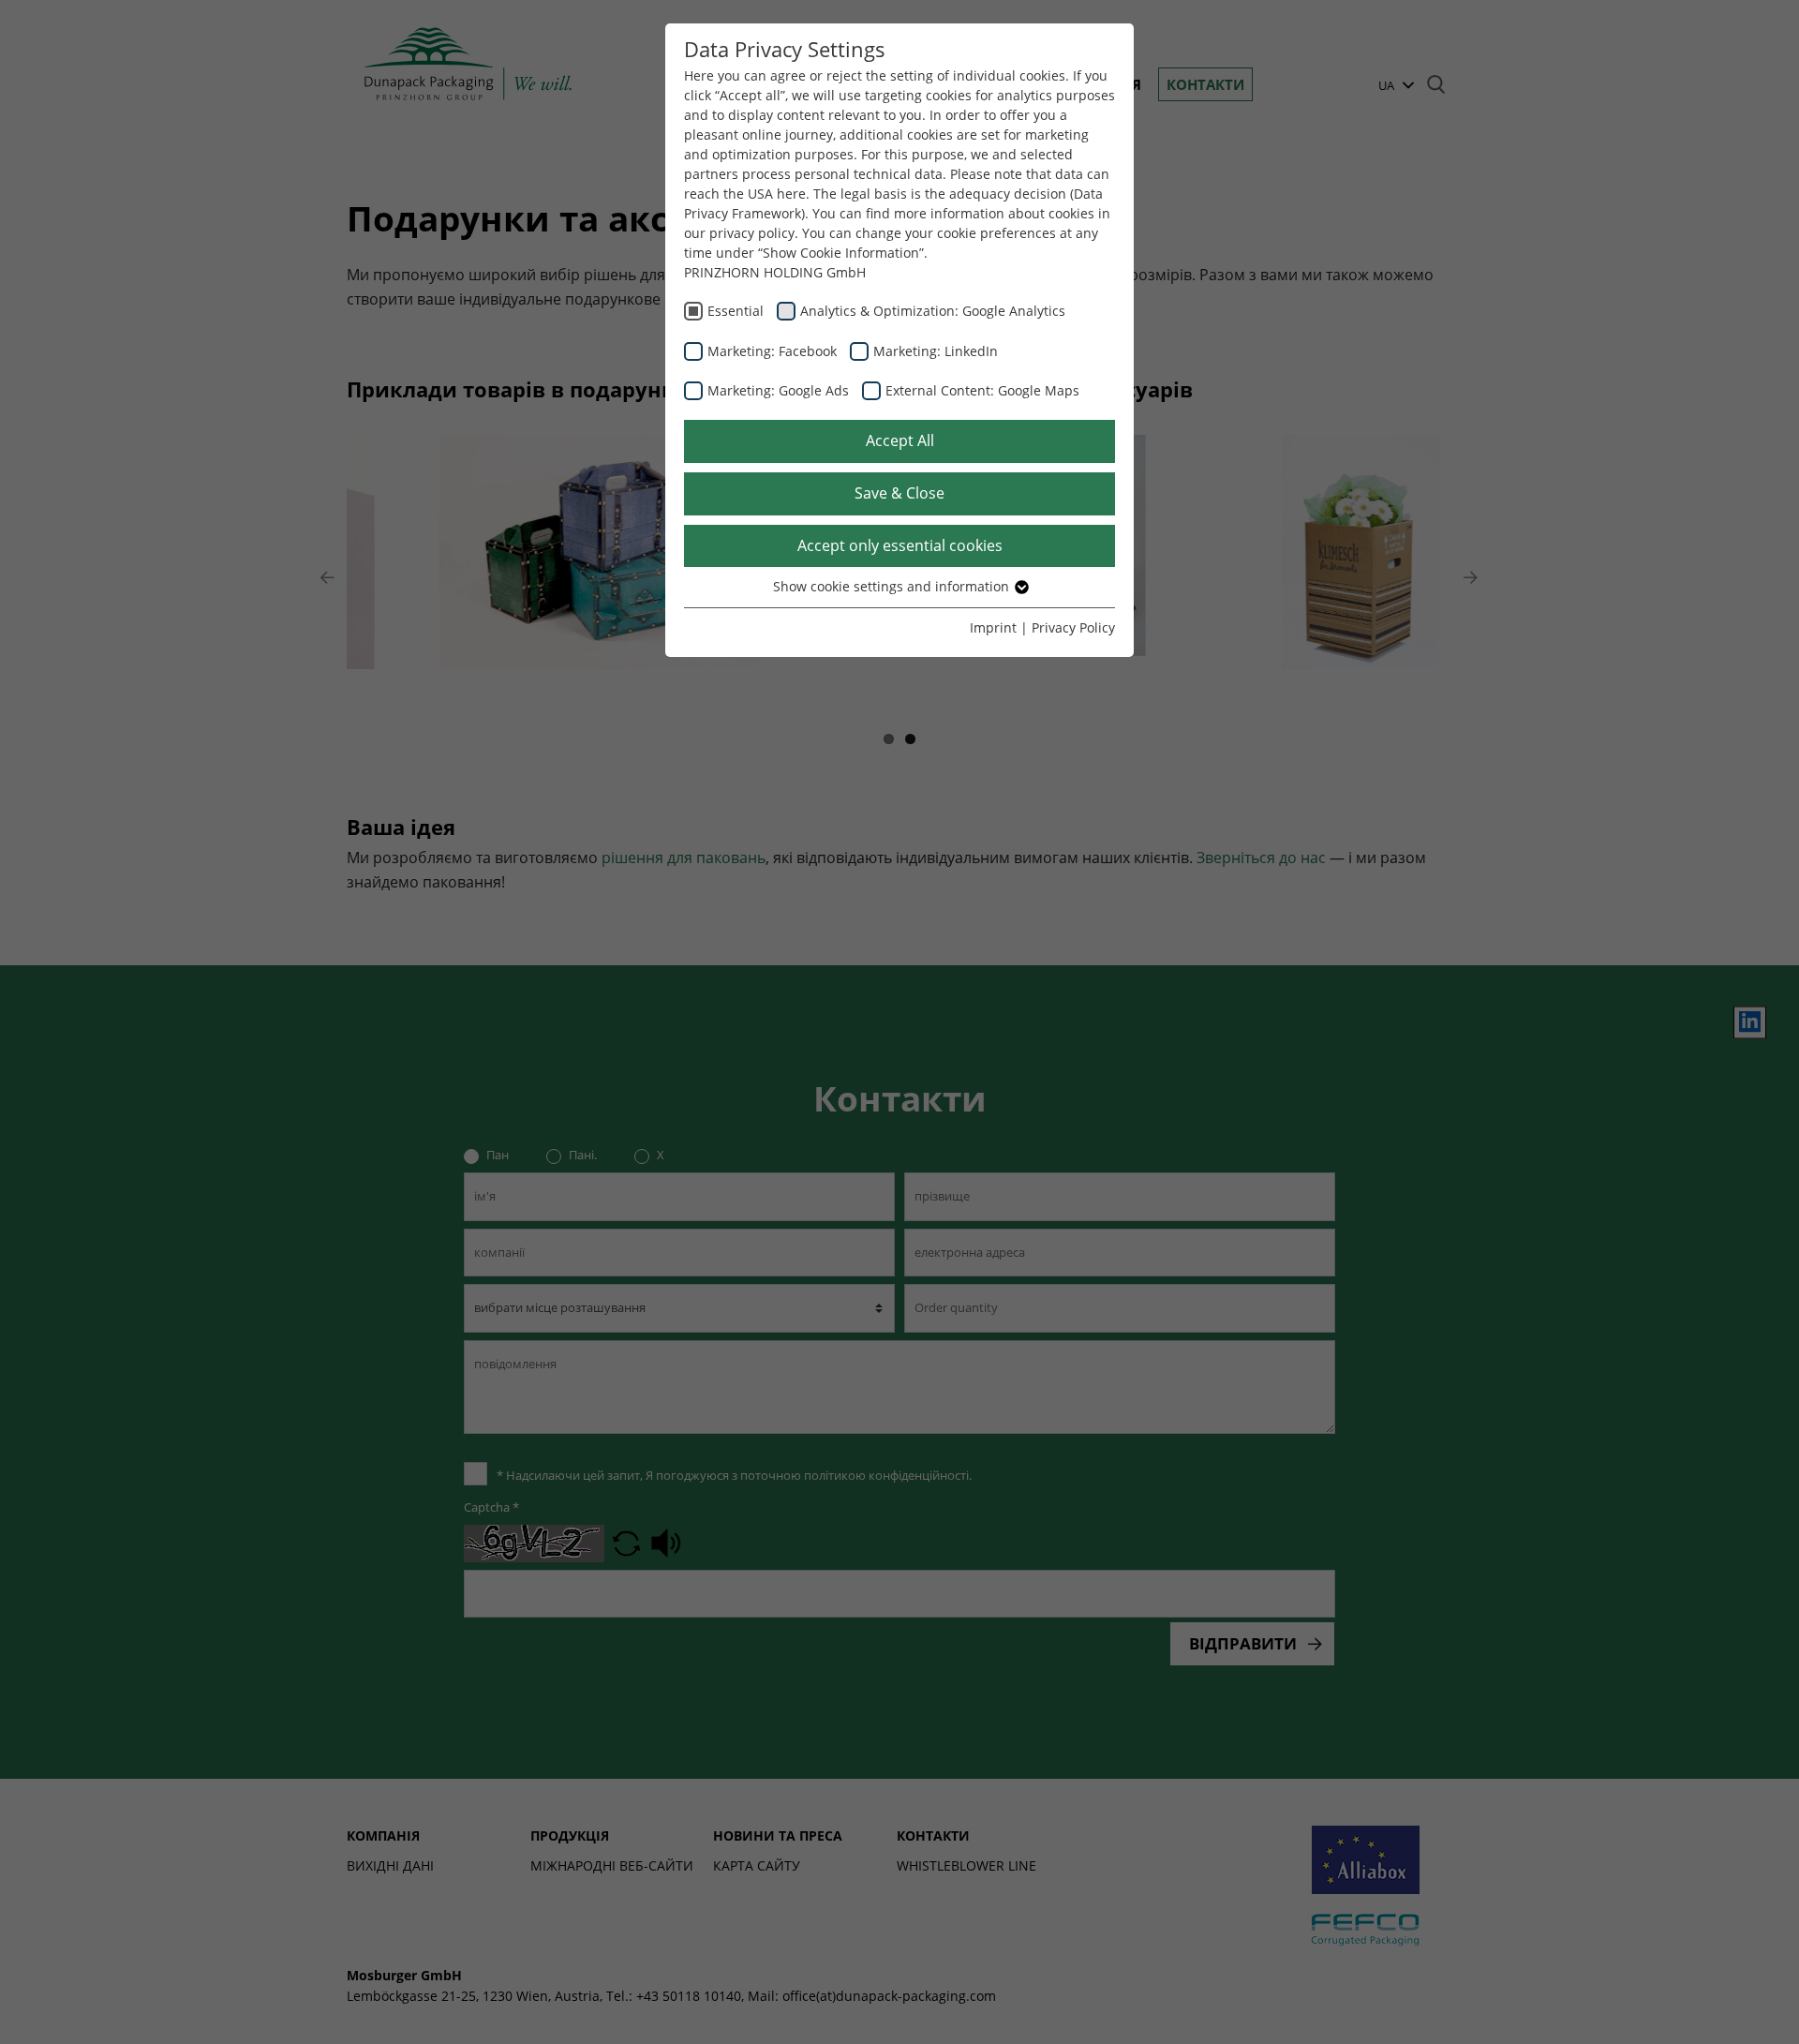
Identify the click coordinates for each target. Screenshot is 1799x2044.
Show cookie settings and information (893, 586)
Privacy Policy (1073, 627)
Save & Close (899, 493)
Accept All (900, 440)
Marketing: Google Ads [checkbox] (778, 390)
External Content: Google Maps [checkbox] (982, 390)
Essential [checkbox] (736, 311)
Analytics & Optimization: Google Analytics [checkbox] (933, 311)
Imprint (993, 627)
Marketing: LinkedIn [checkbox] (936, 351)
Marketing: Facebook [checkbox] (772, 351)
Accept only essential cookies (900, 545)
